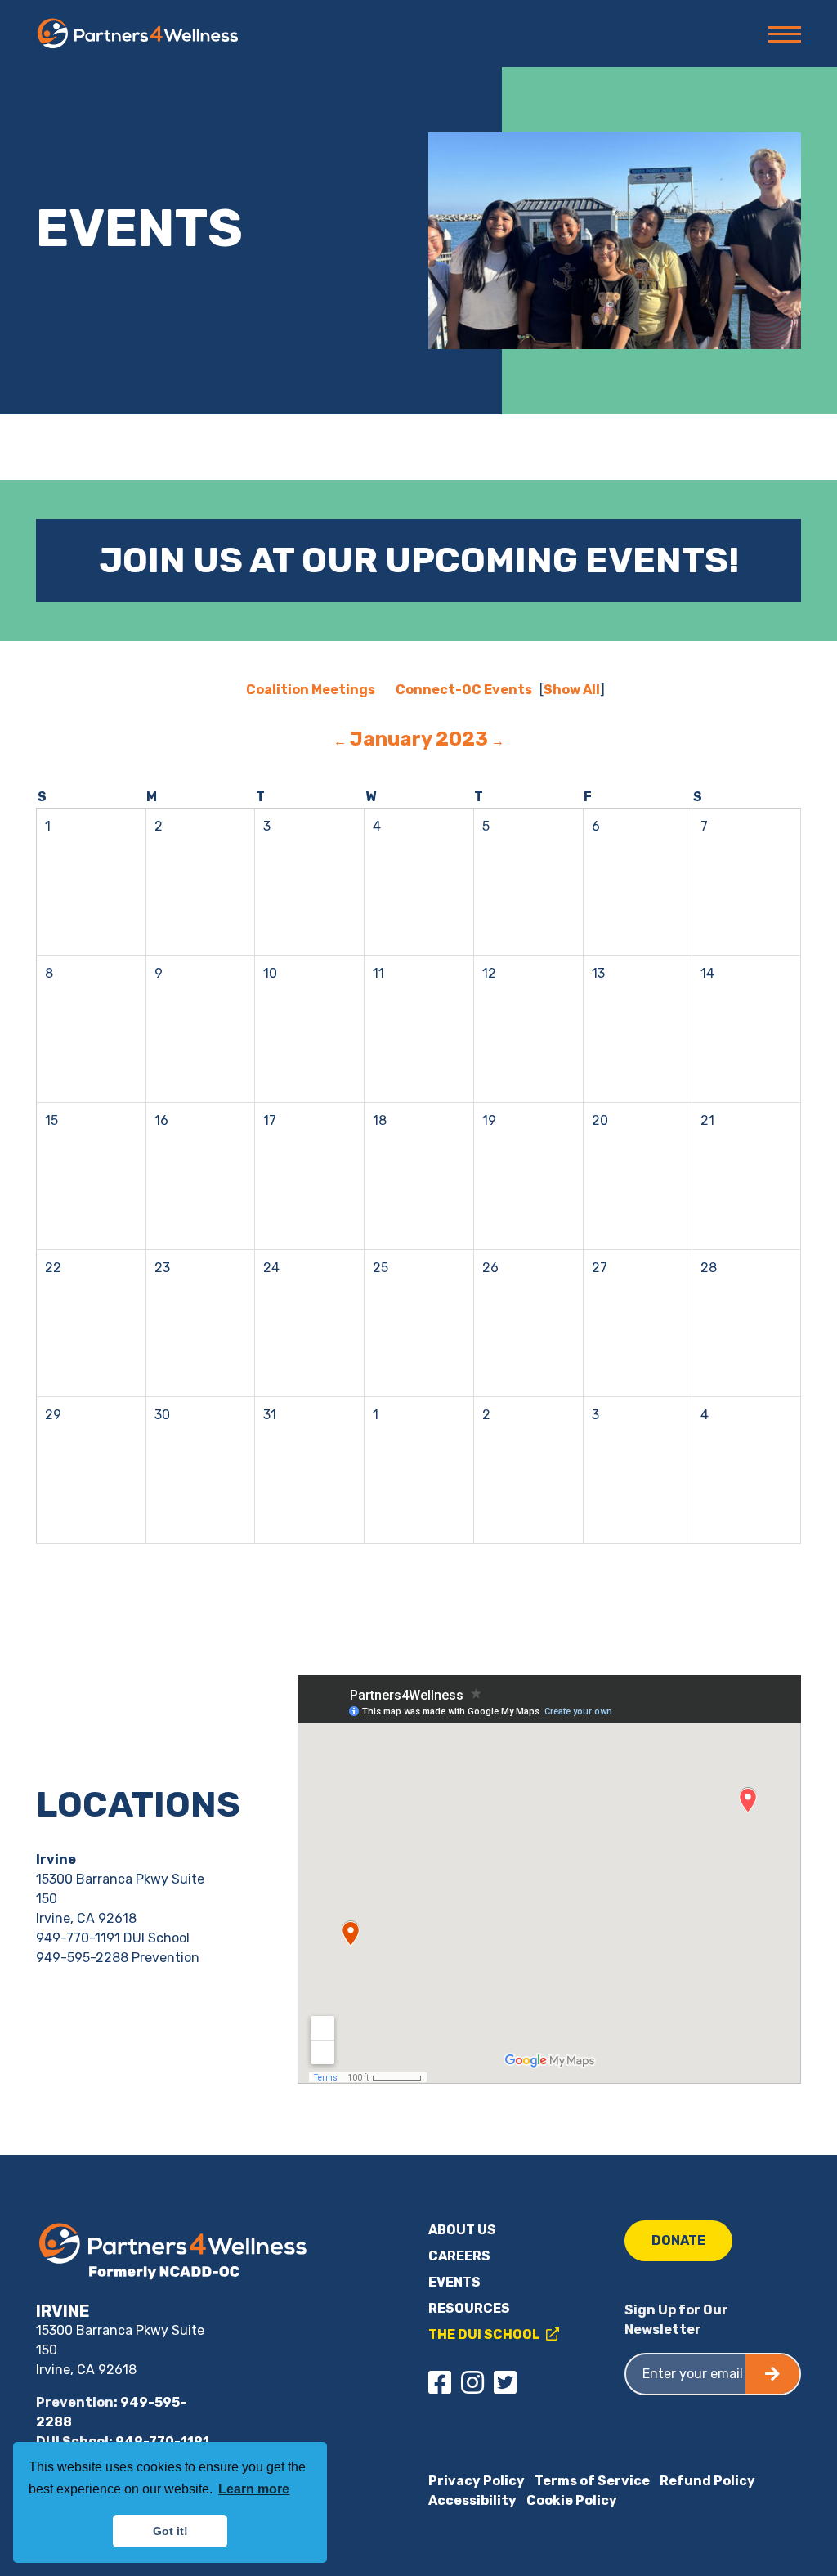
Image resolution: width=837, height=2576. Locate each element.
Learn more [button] (254, 2489)
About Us (462, 2230)
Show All (572, 690)
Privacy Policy (477, 2481)
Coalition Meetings (311, 690)
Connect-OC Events (464, 690)
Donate (678, 2240)
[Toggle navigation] (780, 34)
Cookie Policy (572, 2500)
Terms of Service (592, 2481)
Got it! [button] (170, 2531)
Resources (469, 2308)
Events (454, 2282)
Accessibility (472, 2500)
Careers (459, 2256)
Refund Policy (707, 2481)
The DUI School (486, 2334)
